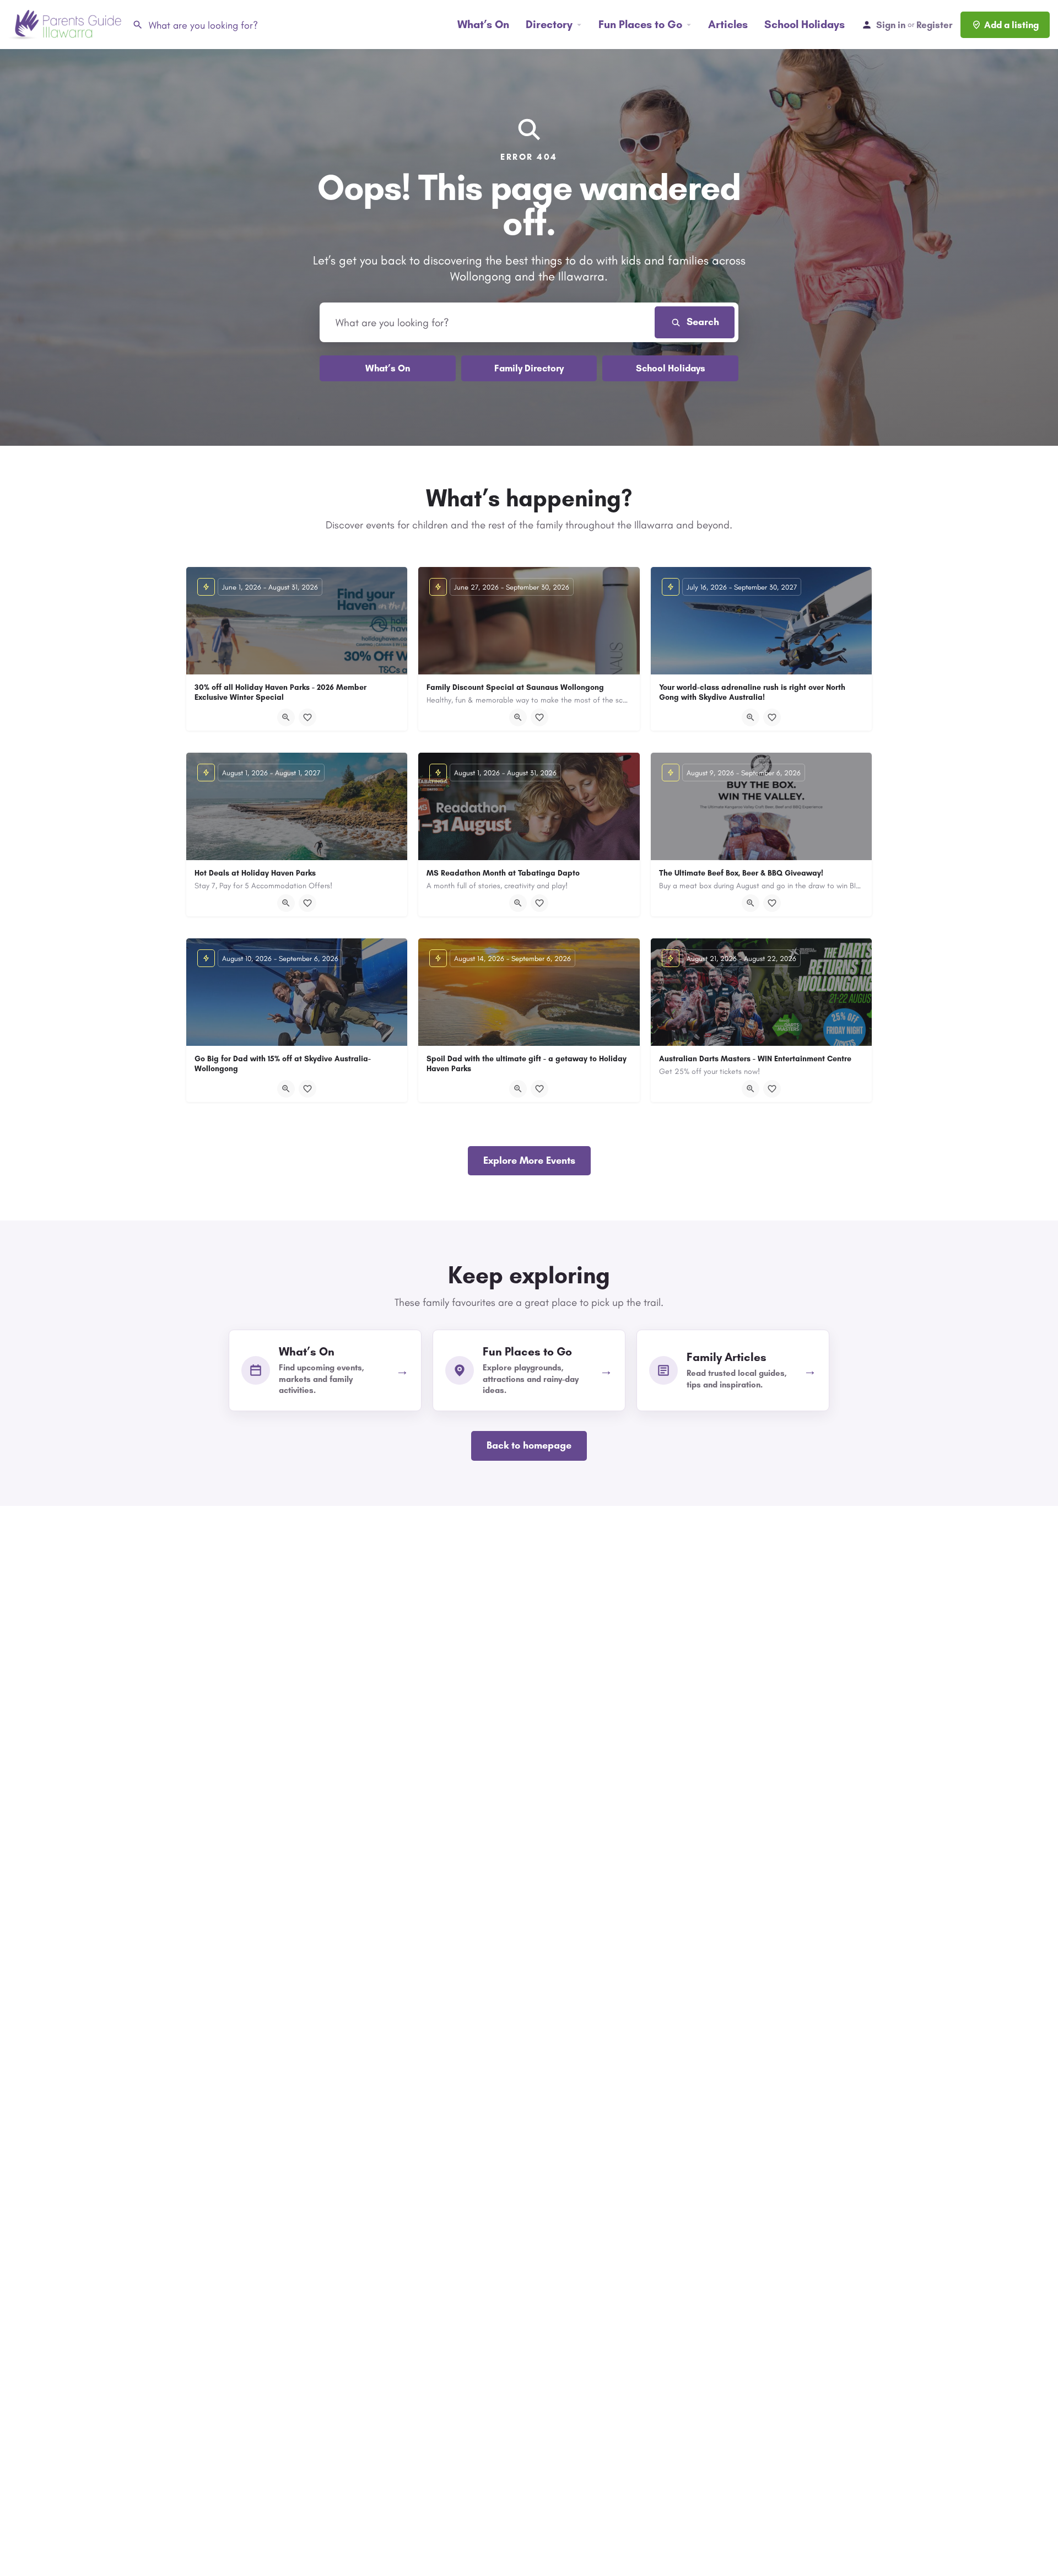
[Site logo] (66, 24)
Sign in (891, 25)
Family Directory (529, 368)
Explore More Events (529, 1160)
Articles (728, 24)
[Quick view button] (286, 717)
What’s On (483, 24)
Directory (549, 24)
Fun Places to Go (640, 24)
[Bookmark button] (307, 717)
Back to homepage (529, 1445)
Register (934, 25)
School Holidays (805, 24)
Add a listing (1011, 25)
